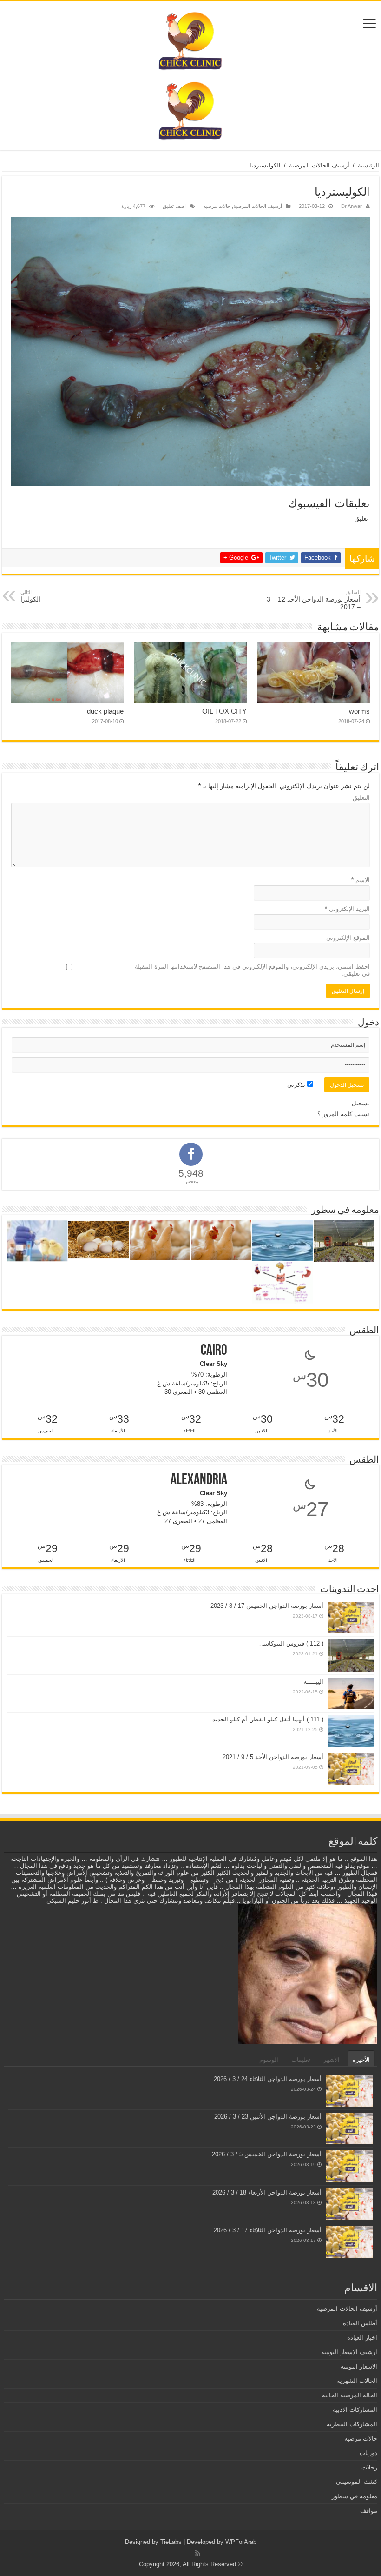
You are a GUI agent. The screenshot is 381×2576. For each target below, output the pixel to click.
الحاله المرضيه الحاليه (350, 2395)
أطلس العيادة (360, 2323)
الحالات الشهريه (357, 2381)
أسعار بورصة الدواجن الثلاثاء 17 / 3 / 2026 (268, 2230)
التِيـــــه (313, 1682)
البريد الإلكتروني (347, 909)
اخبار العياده (362, 2338)
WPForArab (241, 2542)
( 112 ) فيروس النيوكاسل (291, 1643)
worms (359, 711)
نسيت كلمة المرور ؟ (343, 1114)
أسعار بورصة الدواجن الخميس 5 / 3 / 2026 (267, 2154)
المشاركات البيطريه (352, 2424)
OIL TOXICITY (224, 711)
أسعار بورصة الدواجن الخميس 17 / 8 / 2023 (267, 1606)
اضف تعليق (174, 206)
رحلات (369, 2467)
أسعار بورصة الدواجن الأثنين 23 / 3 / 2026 (268, 2117)
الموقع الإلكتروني (348, 938)
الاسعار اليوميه (359, 2366)
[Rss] (198, 2553)
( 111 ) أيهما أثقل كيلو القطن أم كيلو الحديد (268, 1719)
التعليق (361, 798)
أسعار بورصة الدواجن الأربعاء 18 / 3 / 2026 (267, 2192)
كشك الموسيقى (357, 2482)
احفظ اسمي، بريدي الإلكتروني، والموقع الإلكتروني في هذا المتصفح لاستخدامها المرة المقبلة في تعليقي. (252, 970)
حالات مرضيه (217, 206)
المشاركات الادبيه (355, 2410)
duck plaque (105, 711)
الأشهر (332, 2060)
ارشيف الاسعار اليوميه (349, 2352)
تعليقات (301, 2060)
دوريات (368, 2453)
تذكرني (297, 1085)
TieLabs (171, 2542)
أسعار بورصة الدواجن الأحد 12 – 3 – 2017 (314, 600)
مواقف (369, 2511)
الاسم (361, 880)
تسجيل (361, 1103)
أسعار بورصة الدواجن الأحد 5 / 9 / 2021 (273, 1757)
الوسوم (269, 2060)
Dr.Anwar (351, 206)
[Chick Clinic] (191, 39)
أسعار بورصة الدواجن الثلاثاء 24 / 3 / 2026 (268, 2079)
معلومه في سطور (355, 2496)
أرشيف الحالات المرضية (319, 165)
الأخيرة (361, 2060)
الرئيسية (368, 165)
